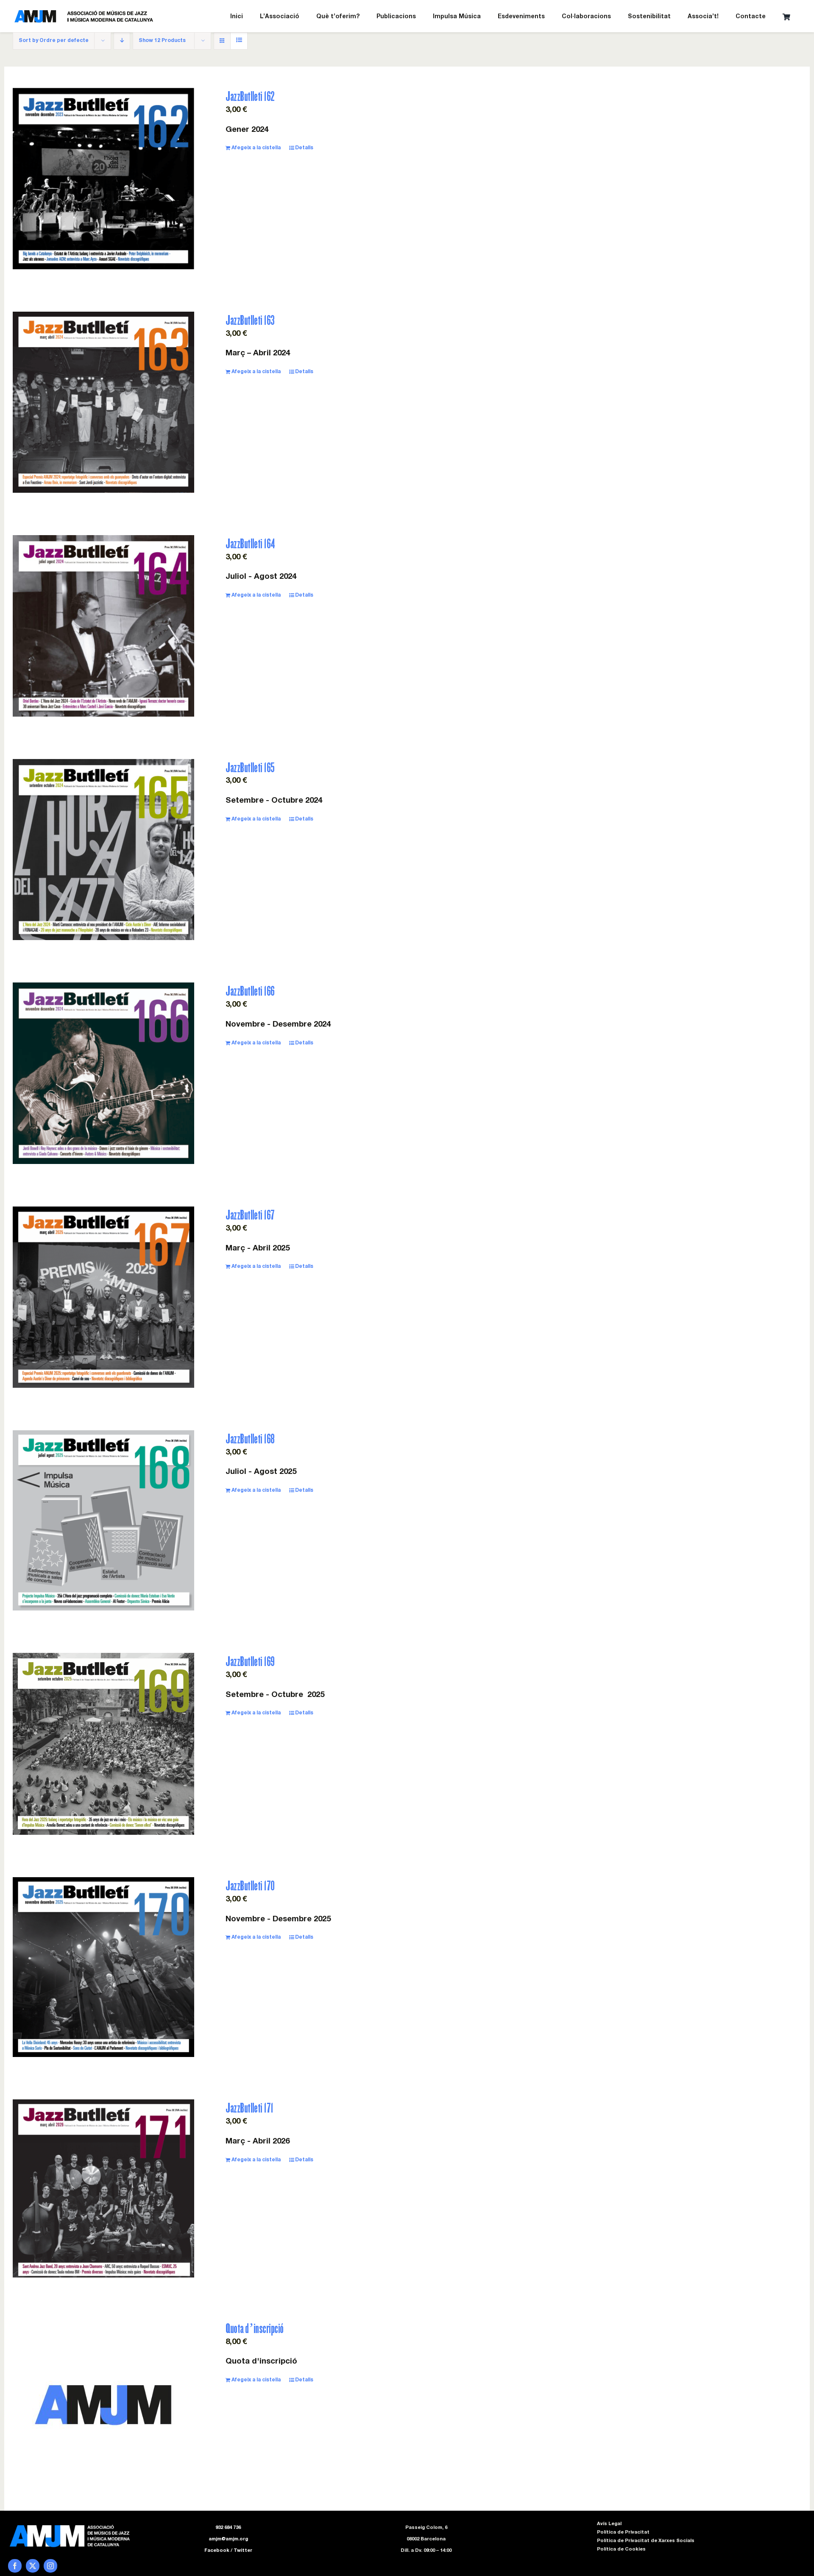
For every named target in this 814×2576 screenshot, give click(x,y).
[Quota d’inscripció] (103, 2405)
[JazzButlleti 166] (103, 1073)
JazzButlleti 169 (250, 1661)
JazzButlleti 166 (250, 991)
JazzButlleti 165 (250, 767)
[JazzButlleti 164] (103, 626)
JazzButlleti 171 (249, 2108)
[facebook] (15, 2566)
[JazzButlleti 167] (103, 1297)
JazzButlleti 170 (250, 1885)
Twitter (243, 2551)
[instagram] (50, 2566)
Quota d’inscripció (255, 2328)
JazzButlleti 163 (250, 320)
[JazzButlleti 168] (103, 1520)
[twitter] (33, 2566)
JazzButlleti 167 (250, 1215)
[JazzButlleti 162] (103, 179)
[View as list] (239, 41)
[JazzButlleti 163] (103, 402)
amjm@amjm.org (228, 2539)
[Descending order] (122, 41)
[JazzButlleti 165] (103, 850)
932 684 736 (228, 2528)
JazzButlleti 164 (250, 543)
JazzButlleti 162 (250, 96)
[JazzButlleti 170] (103, 1967)
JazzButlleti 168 (250, 1439)
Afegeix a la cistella (256, 148)
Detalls (304, 148)
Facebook (217, 2551)
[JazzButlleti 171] (103, 2188)
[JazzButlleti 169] (103, 1744)
